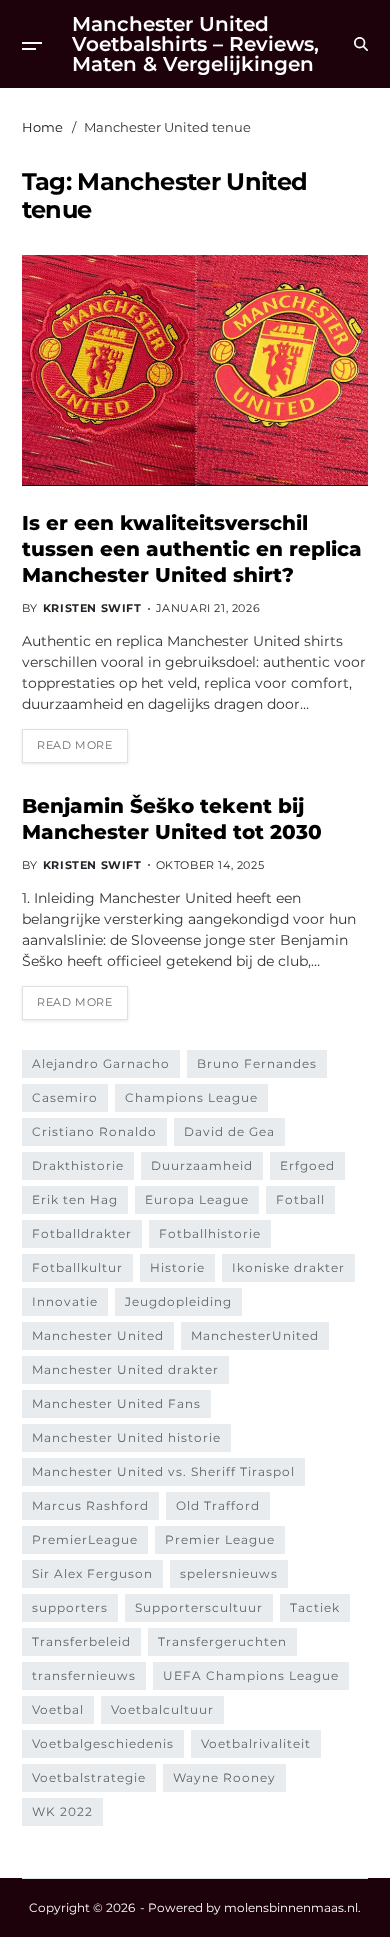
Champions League (191, 1097)
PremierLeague (85, 1539)
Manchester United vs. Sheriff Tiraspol (163, 1471)
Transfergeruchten (222, 1641)
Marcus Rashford (90, 1505)
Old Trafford (218, 1505)
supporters (70, 1607)
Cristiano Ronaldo (94, 1131)
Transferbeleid (81, 1641)
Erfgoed (307, 1165)
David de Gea (229, 1131)
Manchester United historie (126, 1437)
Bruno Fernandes (257, 1063)
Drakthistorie (78, 1165)
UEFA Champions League (251, 1675)
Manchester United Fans (116, 1403)
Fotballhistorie (210, 1233)
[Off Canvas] (32, 46)
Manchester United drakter (125, 1369)
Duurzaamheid (202, 1165)
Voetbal (58, 1709)
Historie (177, 1267)
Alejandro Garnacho (101, 1063)
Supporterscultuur (199, 1607)
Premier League (220, 1539)
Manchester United (98, 1335)
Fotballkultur (77, 1267)
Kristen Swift (92, 608)
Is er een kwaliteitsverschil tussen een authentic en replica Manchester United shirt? (192, 549)
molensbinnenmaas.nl (291, 1907)
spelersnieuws (229, 1573)
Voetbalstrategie (89, 1777)
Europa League (197, 1199)
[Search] (361, 44)
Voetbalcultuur (162, 1709)
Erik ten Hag (75, 1199)
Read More (74, 745)
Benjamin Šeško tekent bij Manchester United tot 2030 (172, 819)
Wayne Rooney (224, 1777)
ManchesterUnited (255, 1335)
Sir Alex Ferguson (92, 1573)
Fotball (300, 1199)
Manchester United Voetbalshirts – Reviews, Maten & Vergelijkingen (195, 44)
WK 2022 (62, 1811)
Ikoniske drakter (288, 1267)
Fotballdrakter (82, 1233)
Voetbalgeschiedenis (103, 1743)
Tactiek (315, 1607)
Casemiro (65, 1097)
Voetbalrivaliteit (256, 1743)
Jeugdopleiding (178, 1301)
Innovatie (65, 1301)
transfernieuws (84, 1675)
